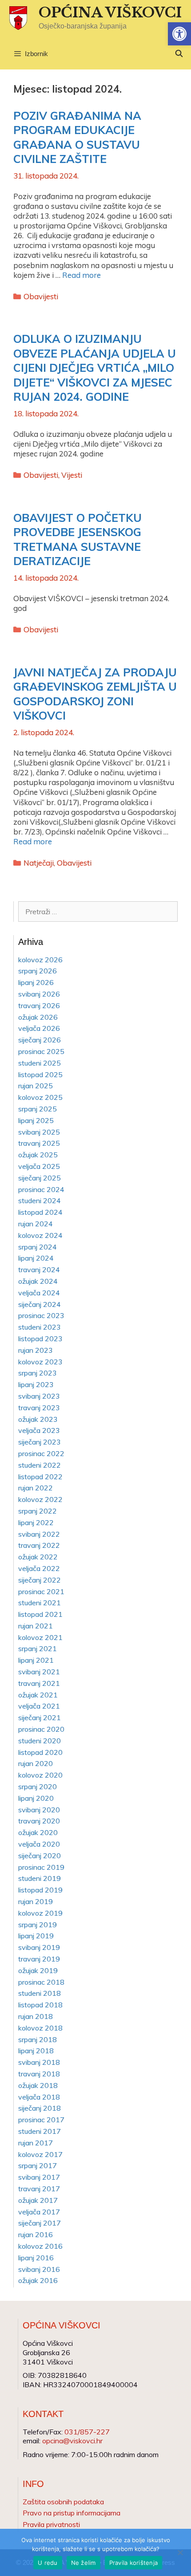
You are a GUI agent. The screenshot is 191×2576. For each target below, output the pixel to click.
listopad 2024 (40, 1212)
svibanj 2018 (39, 2062)
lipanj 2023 (36, 1384)
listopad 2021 (40, 1614)
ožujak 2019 (38, 1970)
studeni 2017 (40, 2131)
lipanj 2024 (36, 1258)
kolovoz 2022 (40, 1499)
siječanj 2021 (40, 1717)
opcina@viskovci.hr (72, 2441)
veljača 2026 (39, 1028)
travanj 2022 (39, 1545)
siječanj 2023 (40, 1442)
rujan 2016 (36, 2234)
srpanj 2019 (38, 1925)
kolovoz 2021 (40, 1637)
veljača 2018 (39, 2097)
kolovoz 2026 (40, 960)
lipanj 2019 (36, 1936)
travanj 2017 (39, 2189)
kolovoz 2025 (40, 1097)
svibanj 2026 (39, 994)
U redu (48, 2563)
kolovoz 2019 (40, 1913)
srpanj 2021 (38, 1648)
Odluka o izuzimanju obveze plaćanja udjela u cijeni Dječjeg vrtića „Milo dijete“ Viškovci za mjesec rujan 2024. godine (95, 368)
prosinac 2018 (41, 1982)
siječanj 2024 (40, 1304)
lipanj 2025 (36, 1120)
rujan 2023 (36, 1350)
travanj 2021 (39, 1683)
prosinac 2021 (41, 1591)
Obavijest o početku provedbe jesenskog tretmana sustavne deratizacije (78, 539)
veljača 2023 (39, 1430)
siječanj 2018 (40, 2108)
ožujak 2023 (38, 1419)
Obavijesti (41, 296)
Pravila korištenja (134, 2563)
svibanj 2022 (39, 1534)
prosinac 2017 (41, 2120)
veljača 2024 (39, 1293)
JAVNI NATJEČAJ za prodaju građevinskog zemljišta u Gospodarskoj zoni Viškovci (95, 694)
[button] (179, 34)
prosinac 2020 (41, 1729)
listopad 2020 (40, 1752)
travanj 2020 (39, 1821)
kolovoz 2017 (40, 2154)
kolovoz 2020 (40, 1775)
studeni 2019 (40, 1878)
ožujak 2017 (38, 2200)
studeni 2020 (40, 1741)
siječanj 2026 (40, 1040)
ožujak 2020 (38, 1832)
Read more (82, 275)
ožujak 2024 (38, 1281)
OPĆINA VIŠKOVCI (110, 12)
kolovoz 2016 (40, 2246)
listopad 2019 (40, 1890)
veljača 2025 (39, 1166)
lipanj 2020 (36, 1798)
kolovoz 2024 (40, 1235)
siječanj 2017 (40, 2223)
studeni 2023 (40, 1327)
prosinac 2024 (41, 1189)
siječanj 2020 (40, 1856)
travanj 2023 (39, 1408)
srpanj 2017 (38, 2165)
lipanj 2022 (36, 1522)
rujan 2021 (36, 1626)
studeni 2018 (40, 1993)
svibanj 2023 (39, 1396)
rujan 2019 (36, 1901)
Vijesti (72, 475)
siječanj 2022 (40, 1580)
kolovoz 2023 (40, 1362)
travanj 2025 (39, 1143)
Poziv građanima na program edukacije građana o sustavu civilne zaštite (77, 137)
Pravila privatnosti (51, 2524)
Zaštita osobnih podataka (63, 2502)
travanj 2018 (39, 2074)
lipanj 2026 (36, 982)
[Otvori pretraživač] (179, 54)
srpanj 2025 (38, 1109)
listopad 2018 (40, 2005)
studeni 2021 (40, 1603)
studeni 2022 (40, 1465)
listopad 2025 (40, 1074)
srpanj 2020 (38, 1787)
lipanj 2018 (36, 2051)
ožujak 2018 (38, 2085)
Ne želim (84, 2563)
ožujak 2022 (38, 1557)
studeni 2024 (40, 1201)
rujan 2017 (36, 2143)
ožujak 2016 (38, 2280)
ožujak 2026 (38, 1017)
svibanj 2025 (39, 1132)
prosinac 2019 (41, 1867)
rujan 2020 (36, 1763)
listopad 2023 (40, 1339)
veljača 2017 (39, 2212)
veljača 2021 (39, 1706)
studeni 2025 (40, 1063)
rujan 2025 (36, 1086)
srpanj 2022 (38, 1511)
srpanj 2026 (38, 971)
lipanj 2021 (36, 1660)
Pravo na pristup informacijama (72, 2513)
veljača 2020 (39, 1844)
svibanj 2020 (39, 1810)
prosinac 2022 (41, 1453)
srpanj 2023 (38, 1373)
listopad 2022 (40, 1477)
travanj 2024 (39, 1270)
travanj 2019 (39, 1959)
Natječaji (39, 863)
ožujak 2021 (38, 1695)
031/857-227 (87, 2432)
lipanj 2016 (36, 2258)
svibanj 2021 (39, 1672)
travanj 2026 (39, 1005)
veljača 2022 (39, 1568)
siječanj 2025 (40, 1178)
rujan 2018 (36, 2016)
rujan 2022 (36, 1488)
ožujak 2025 (38, 1155)
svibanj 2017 (39, 2177)
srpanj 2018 (38, 2039)
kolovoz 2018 (40, 2028)
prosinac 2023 (41, 1315)
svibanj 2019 (39, 1947)
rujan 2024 (36, 1224)
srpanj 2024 (38, 1247)
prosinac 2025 (41, 1051)
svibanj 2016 (39, 2269)
